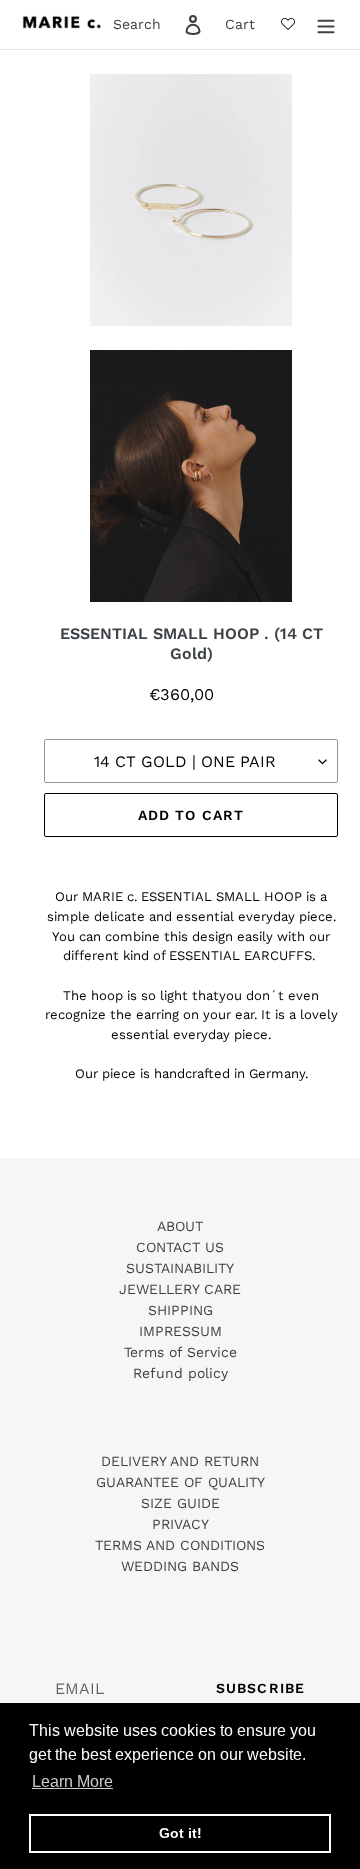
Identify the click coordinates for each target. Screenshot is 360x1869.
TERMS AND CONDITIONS (180, 1545)
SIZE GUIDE (180, 1503)
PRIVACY (180, 1524)
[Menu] (326, 25)
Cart (240, 24)
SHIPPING (180, 1310)
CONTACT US (180, 1247)
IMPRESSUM (180, 1331)
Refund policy (180, 1373)
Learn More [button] (72, 1781)
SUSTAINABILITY (180, 1268)
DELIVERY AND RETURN (180, 1461)
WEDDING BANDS (180, 1566)
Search (137, 24)
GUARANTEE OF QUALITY (180, 1482)
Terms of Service (180, 1352)
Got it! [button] (180, 1833)
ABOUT (180, 1226)
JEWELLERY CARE (180, 1289)
